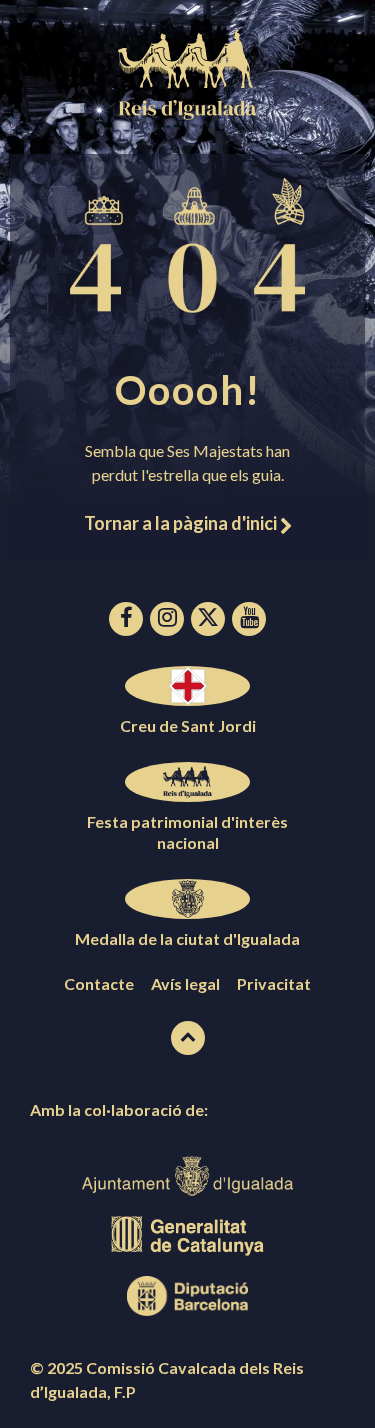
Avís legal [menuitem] (185, 983)
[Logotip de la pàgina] (188, 113)
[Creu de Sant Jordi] (187, 686)
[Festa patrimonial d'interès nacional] (187, 782)
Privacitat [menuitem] (274, 983)
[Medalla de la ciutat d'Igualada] (187, 899)
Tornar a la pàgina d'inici (182, 523)
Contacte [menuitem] (99, 983)
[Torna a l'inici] (188, 1038)
